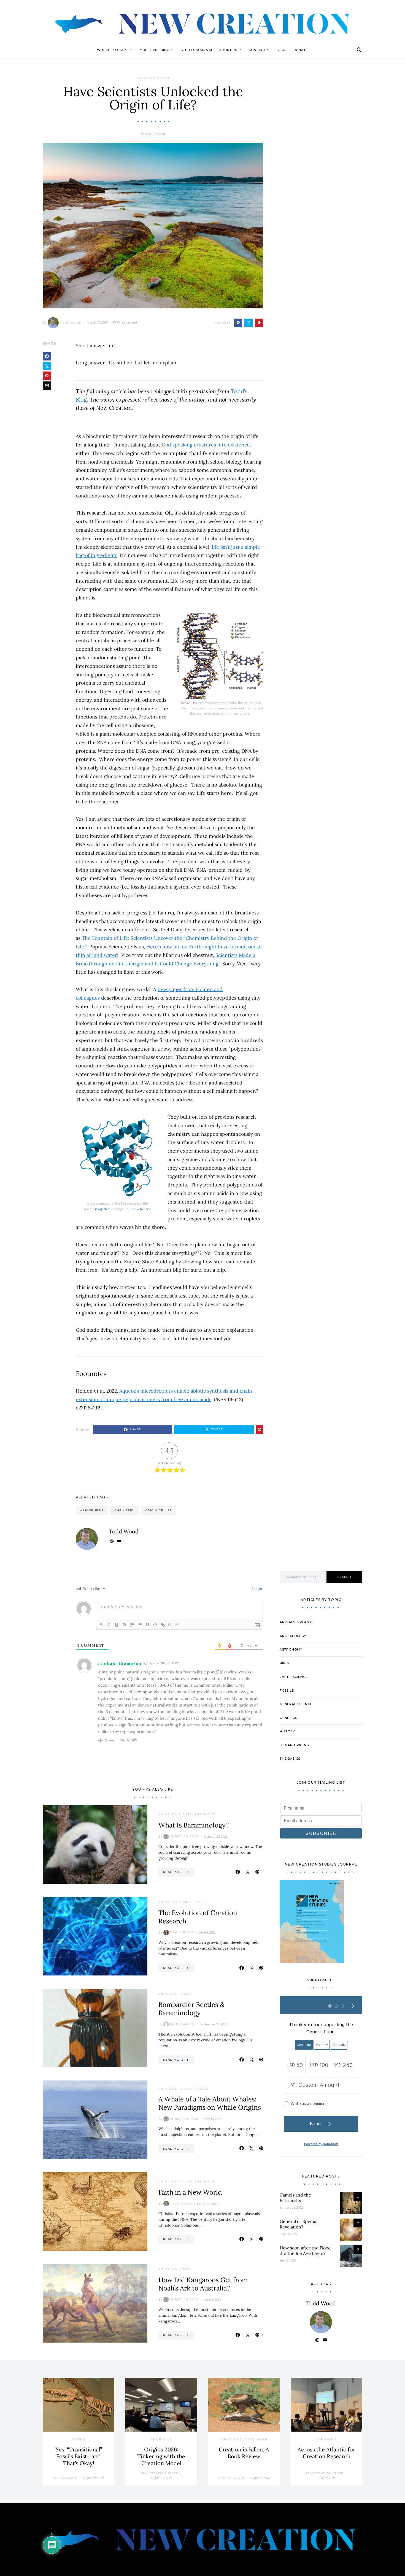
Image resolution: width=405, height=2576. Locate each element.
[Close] (299, 1222)
